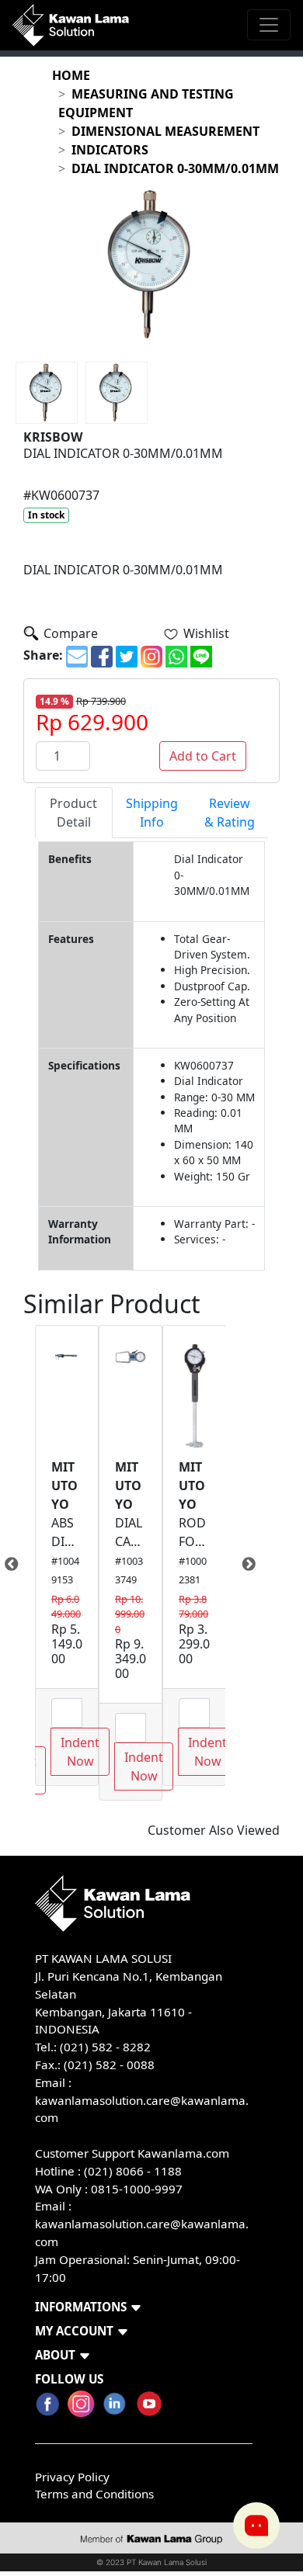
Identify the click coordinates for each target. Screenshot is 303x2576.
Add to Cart (203, 756)
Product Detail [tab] (73, 813)
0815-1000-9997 (137, 2189)
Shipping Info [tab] (152, 813)
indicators (110, 150)
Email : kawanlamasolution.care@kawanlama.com (142, 2224)
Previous (23, 1565)
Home (71, 75)
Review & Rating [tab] (230, 813)
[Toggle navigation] (269, 25)
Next (237, 1565)
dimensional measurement (165, 131)
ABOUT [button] (55, 2355)
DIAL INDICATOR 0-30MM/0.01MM (175, 168)
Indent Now (80, 1752)
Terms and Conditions (94, 2494)
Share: (43, 655)
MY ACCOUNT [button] (74, 2331)
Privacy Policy (72, 2477)
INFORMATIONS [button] (81, 2307)
